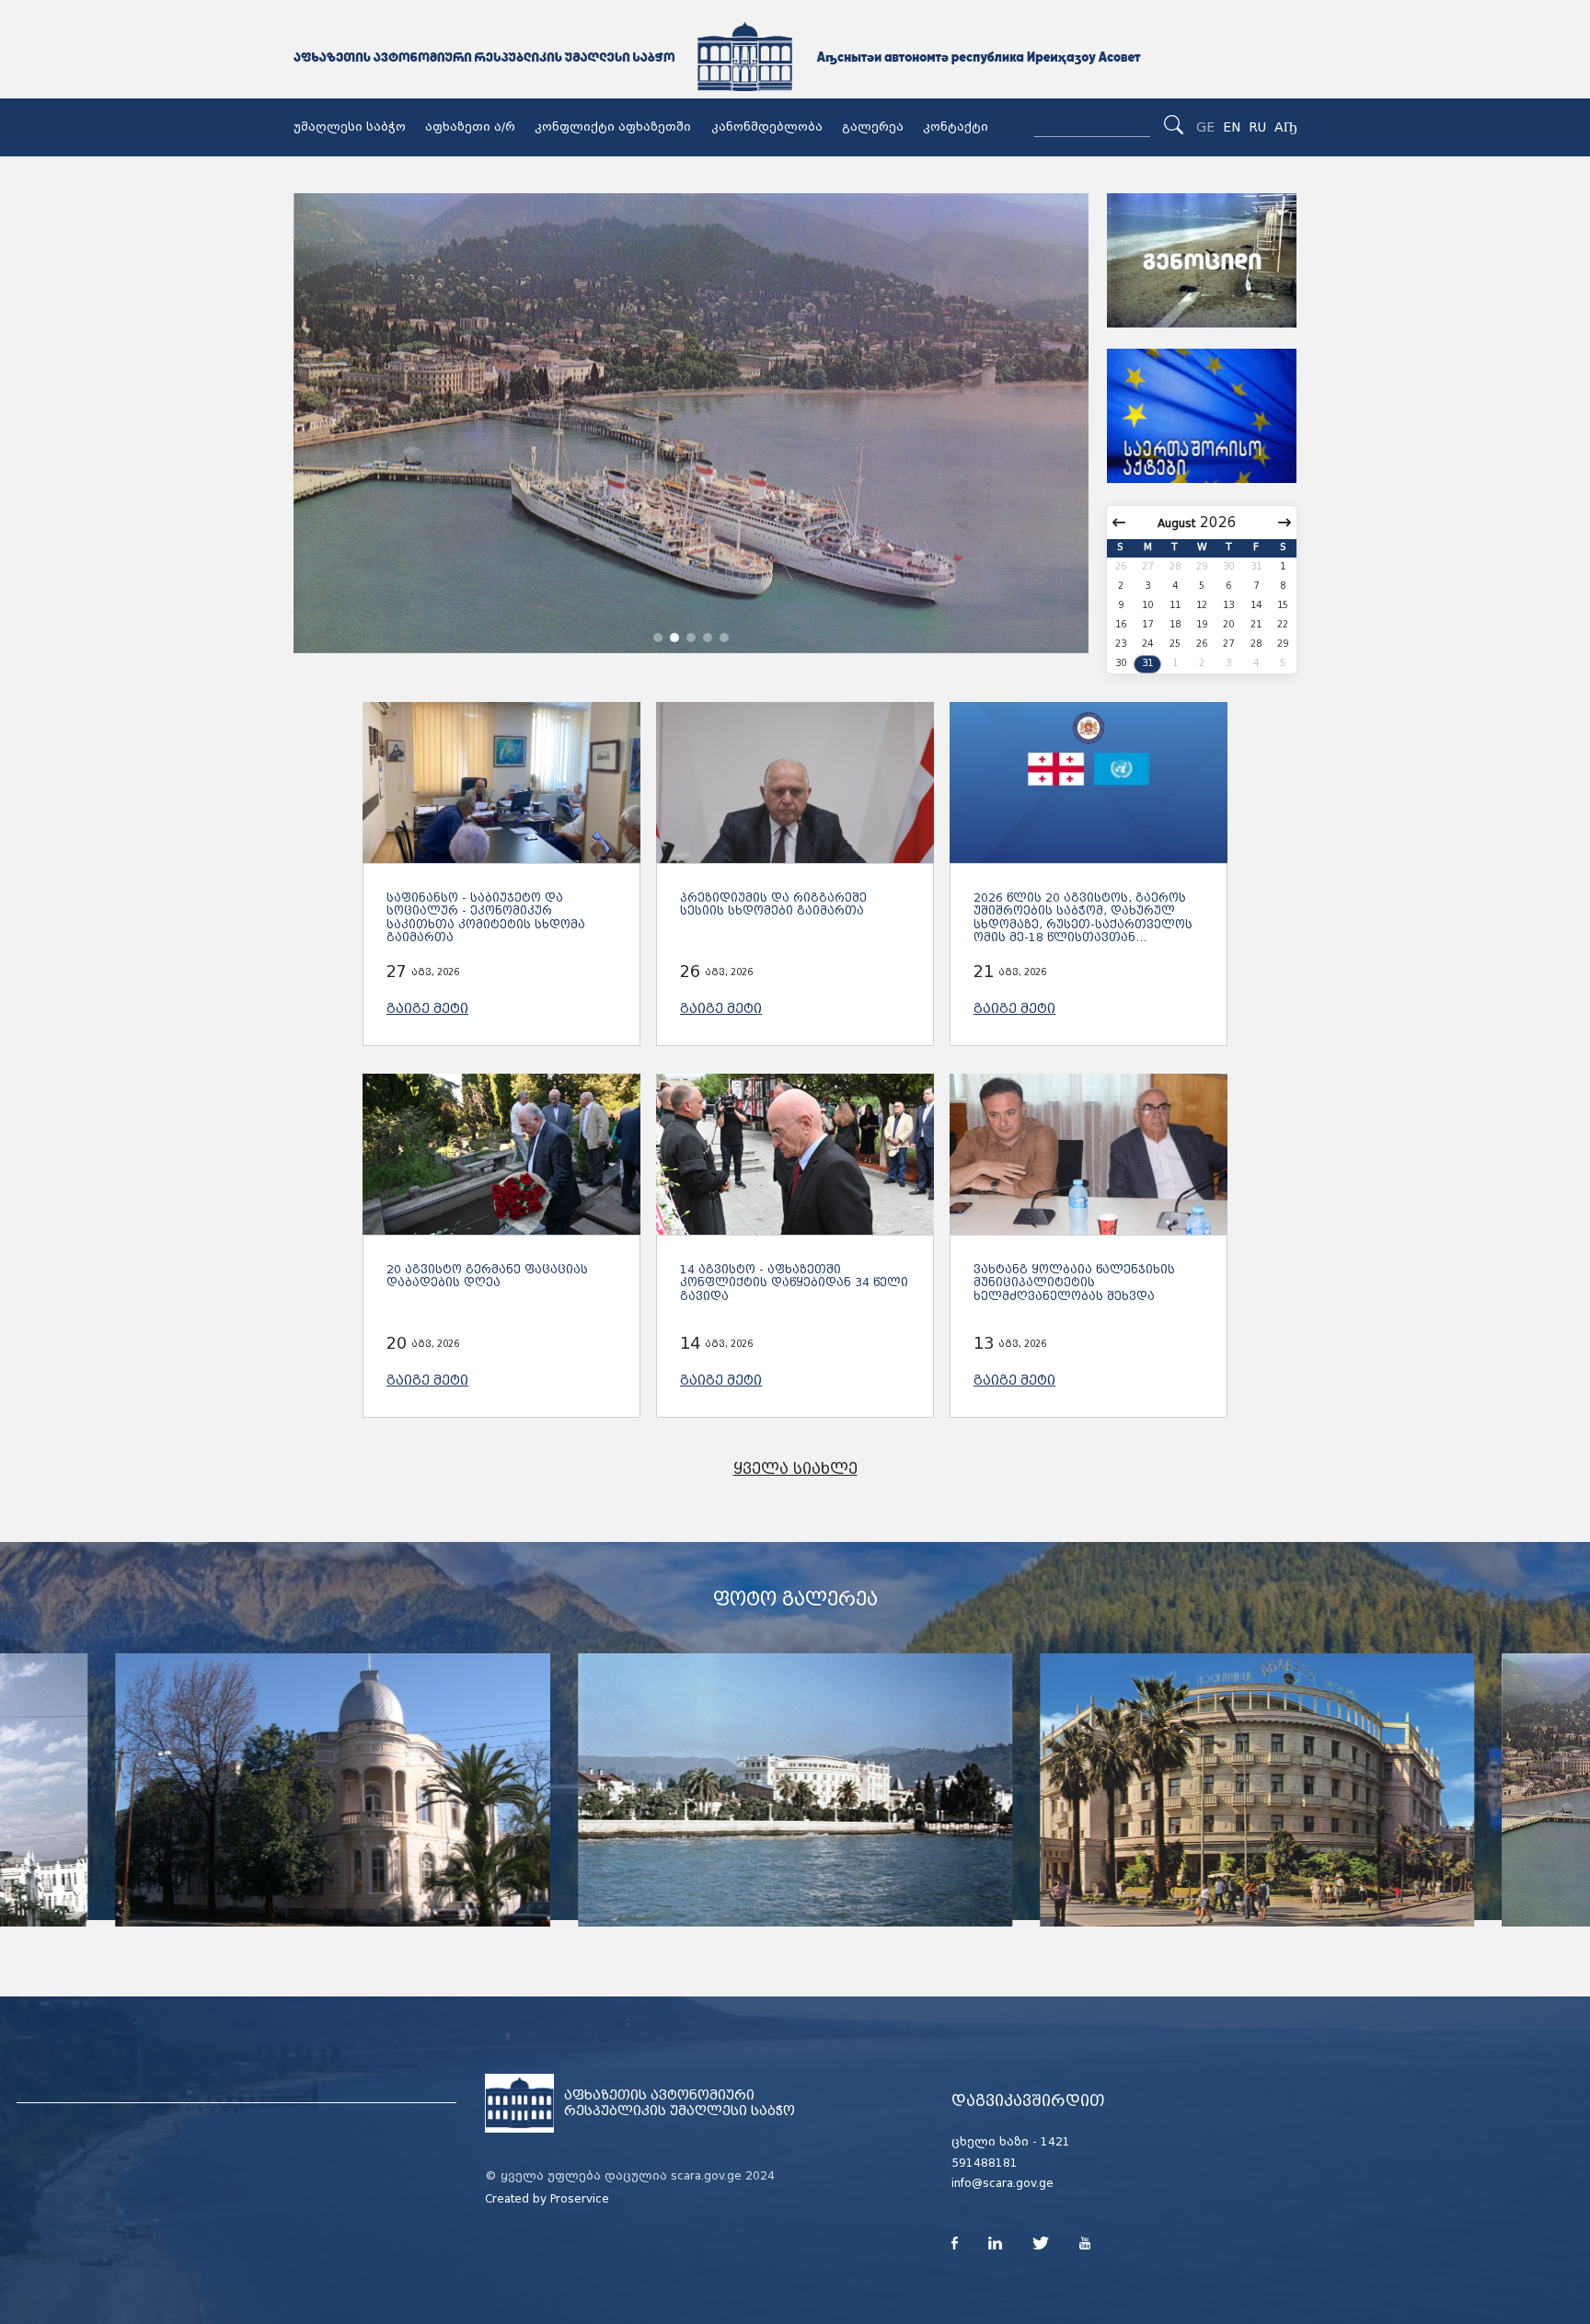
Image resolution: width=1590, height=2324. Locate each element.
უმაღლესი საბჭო (350, 127)
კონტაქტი (956, 127)
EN (1232, 127)
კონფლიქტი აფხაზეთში (613, 127)
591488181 (985, 2163)
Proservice (580, 2199)
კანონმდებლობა (767, 127)
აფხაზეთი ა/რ (470, 127)
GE (1205, 127)
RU (1257, 127)
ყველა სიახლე (795, 1469)
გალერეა (873, 127)
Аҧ (1285, 127)
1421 (1055, 2142)
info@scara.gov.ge (1002, 2183)
